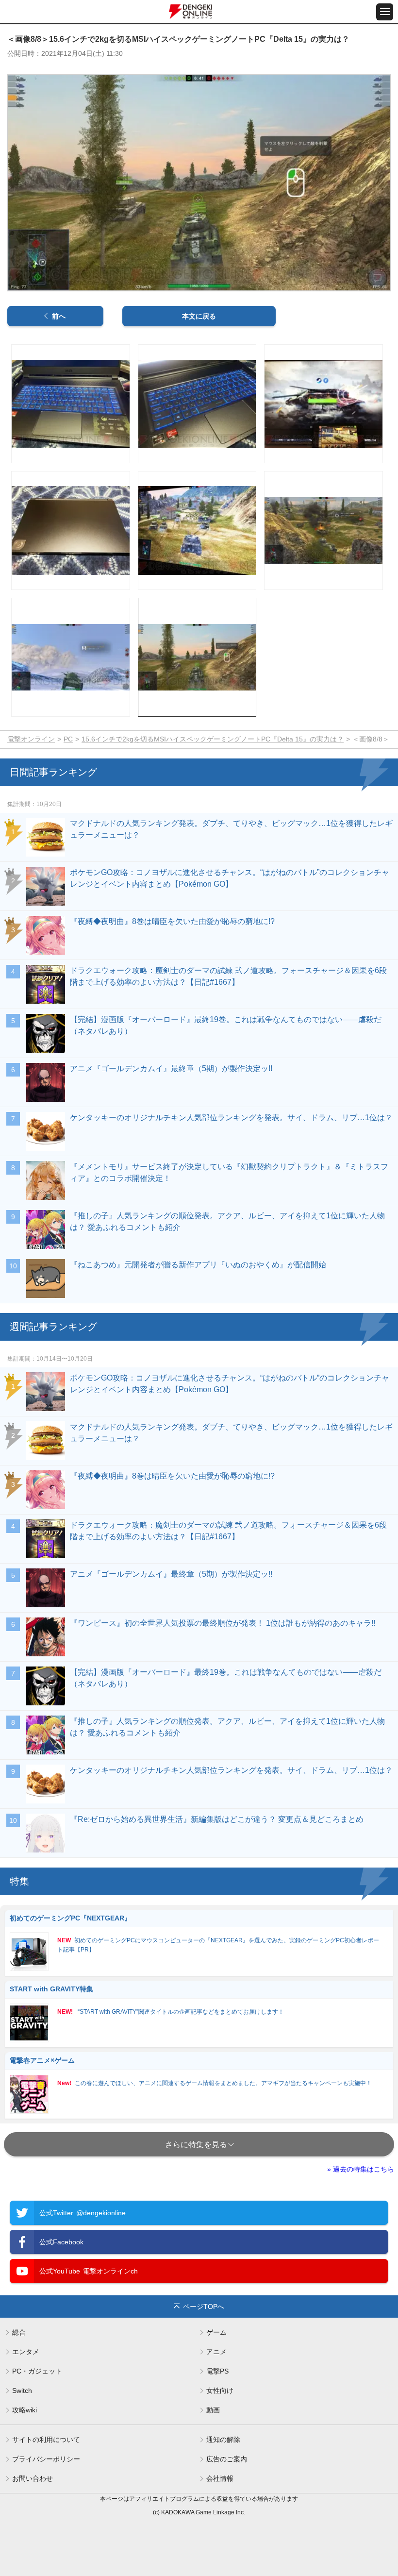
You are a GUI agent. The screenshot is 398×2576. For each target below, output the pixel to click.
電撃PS (217, 2371)
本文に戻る (199, 316)
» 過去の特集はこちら (361, 2169)
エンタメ (26, 2352)
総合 (19, 2332)
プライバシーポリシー (46, 2459)
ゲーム (216, 2332)
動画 (213, 2410)
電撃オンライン (31, 739)
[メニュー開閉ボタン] (385, 12)
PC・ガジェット (37, 2371)
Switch (22, 2391)
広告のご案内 (227, 2459)
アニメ (216, 2352)
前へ (59, 316)
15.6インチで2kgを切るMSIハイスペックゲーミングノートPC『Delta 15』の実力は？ (213, 739)
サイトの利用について (46, 2440)
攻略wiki (25, 2410)
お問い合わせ (33, 2478)
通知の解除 (223, 2440)
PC (68, 739)
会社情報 (220, 2478)
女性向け (220, 2391)
